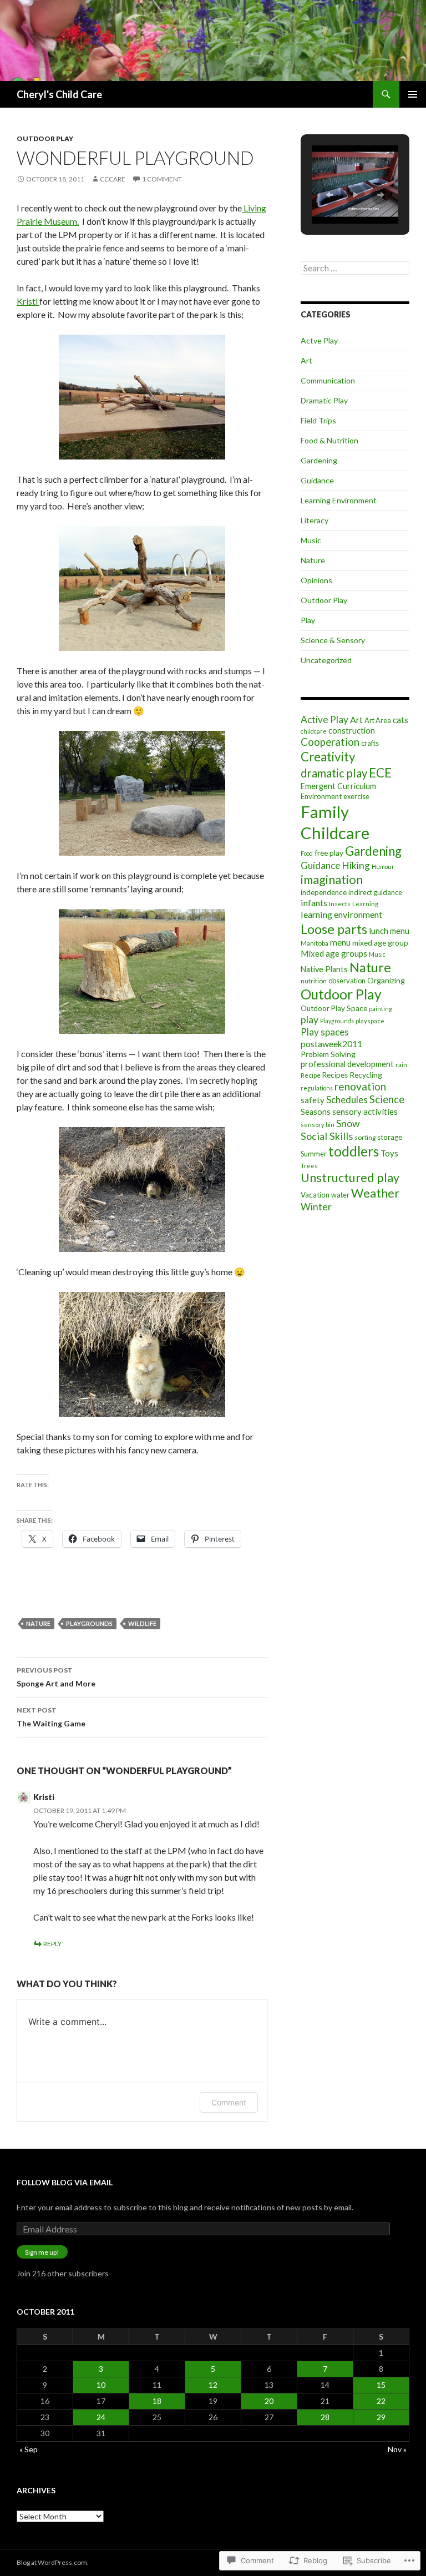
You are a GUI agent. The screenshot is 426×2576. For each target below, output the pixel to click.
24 (101, 2417)
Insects (340, 904)
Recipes (335, 1075)
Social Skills (327, 1136)
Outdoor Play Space (334, 1008)
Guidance (317, 480)
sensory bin (318, 1125)
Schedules (347, 1100)
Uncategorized (326, 660)
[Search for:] (355, 268)
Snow (348, 1123)
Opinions (316, 580)
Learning (365, 904)
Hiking (356, 865)
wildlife (142, 1623)
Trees (309, 1166)
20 (269, 2401)
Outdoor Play (45, 138)
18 (157, 2401)
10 (101, 2385)
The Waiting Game (51, 1717)
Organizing (386, 980)
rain (401, 1065)
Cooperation (330, 742)
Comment (229, 2102)
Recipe (311, 1075)
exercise (356, 796)
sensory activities (365, 1112)
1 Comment (162, 179)
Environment (321, 796)
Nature (38, 1623)
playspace (370, 1021)
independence (324, 892)
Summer (314, 1154)
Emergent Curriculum (338, 786)
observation (347, 981)
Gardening (319, 460)
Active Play (324, 719)
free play (329, 853)
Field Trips (318, 420)
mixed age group (380, 943)
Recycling (366, 1075)
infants (314, 903)
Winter (316, 1207)
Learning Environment (339, 500)
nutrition (314, 981)
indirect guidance (375, 892)
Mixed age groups (334, 953)
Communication (328, 380)
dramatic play (334, 773)
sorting (365, 1137)
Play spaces (325, 1032)
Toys (389, 1153)
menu (340, 942)
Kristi (28, 301)
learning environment (341, 914)
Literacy (315, 520)
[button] (329, 195)
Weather (375, 1193)
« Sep (29, 2449)
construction (352, 731)
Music (311, 540)
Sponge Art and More (56, 1677)
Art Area (378, 720)
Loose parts (334, 929)
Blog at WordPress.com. (53, 2562)
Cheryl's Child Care (59, 94)
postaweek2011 (331, 1044)
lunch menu (389, 931)
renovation (360, 1086)
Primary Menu (413, 94)
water (340, 1195)
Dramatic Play (324, 400)
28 (325, 2417)
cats (400, 720)
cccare (113, 179)
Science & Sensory (333, 640)
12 (213, 2385)
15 (381, 2385)
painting (381, 1009)
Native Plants (324, 969)
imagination (332, 880)
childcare (314, 731)
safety (313, 1100)
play (310, 1019)
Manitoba (315, 943)
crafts (370, 743)
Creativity (328, 757)
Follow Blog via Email (65, 2182)
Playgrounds (89, 1623)
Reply (52, 1944)
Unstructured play (350, 1178)
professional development (347, 1064)
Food (307, 853)
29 (381, 2417)
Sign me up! (42, 2252)
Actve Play (319, 340)
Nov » (397, 2449)
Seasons (316, 1112)
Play (308, 620)
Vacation (315, 1195)
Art (306, 360)
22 (381, 2401)
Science (387, 1099)
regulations (317, 1088)
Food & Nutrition (329, 440)
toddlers (354, 1151)
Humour (383, 867)
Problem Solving (328, 1054)
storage (390, 1137)
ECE (380, 773)
